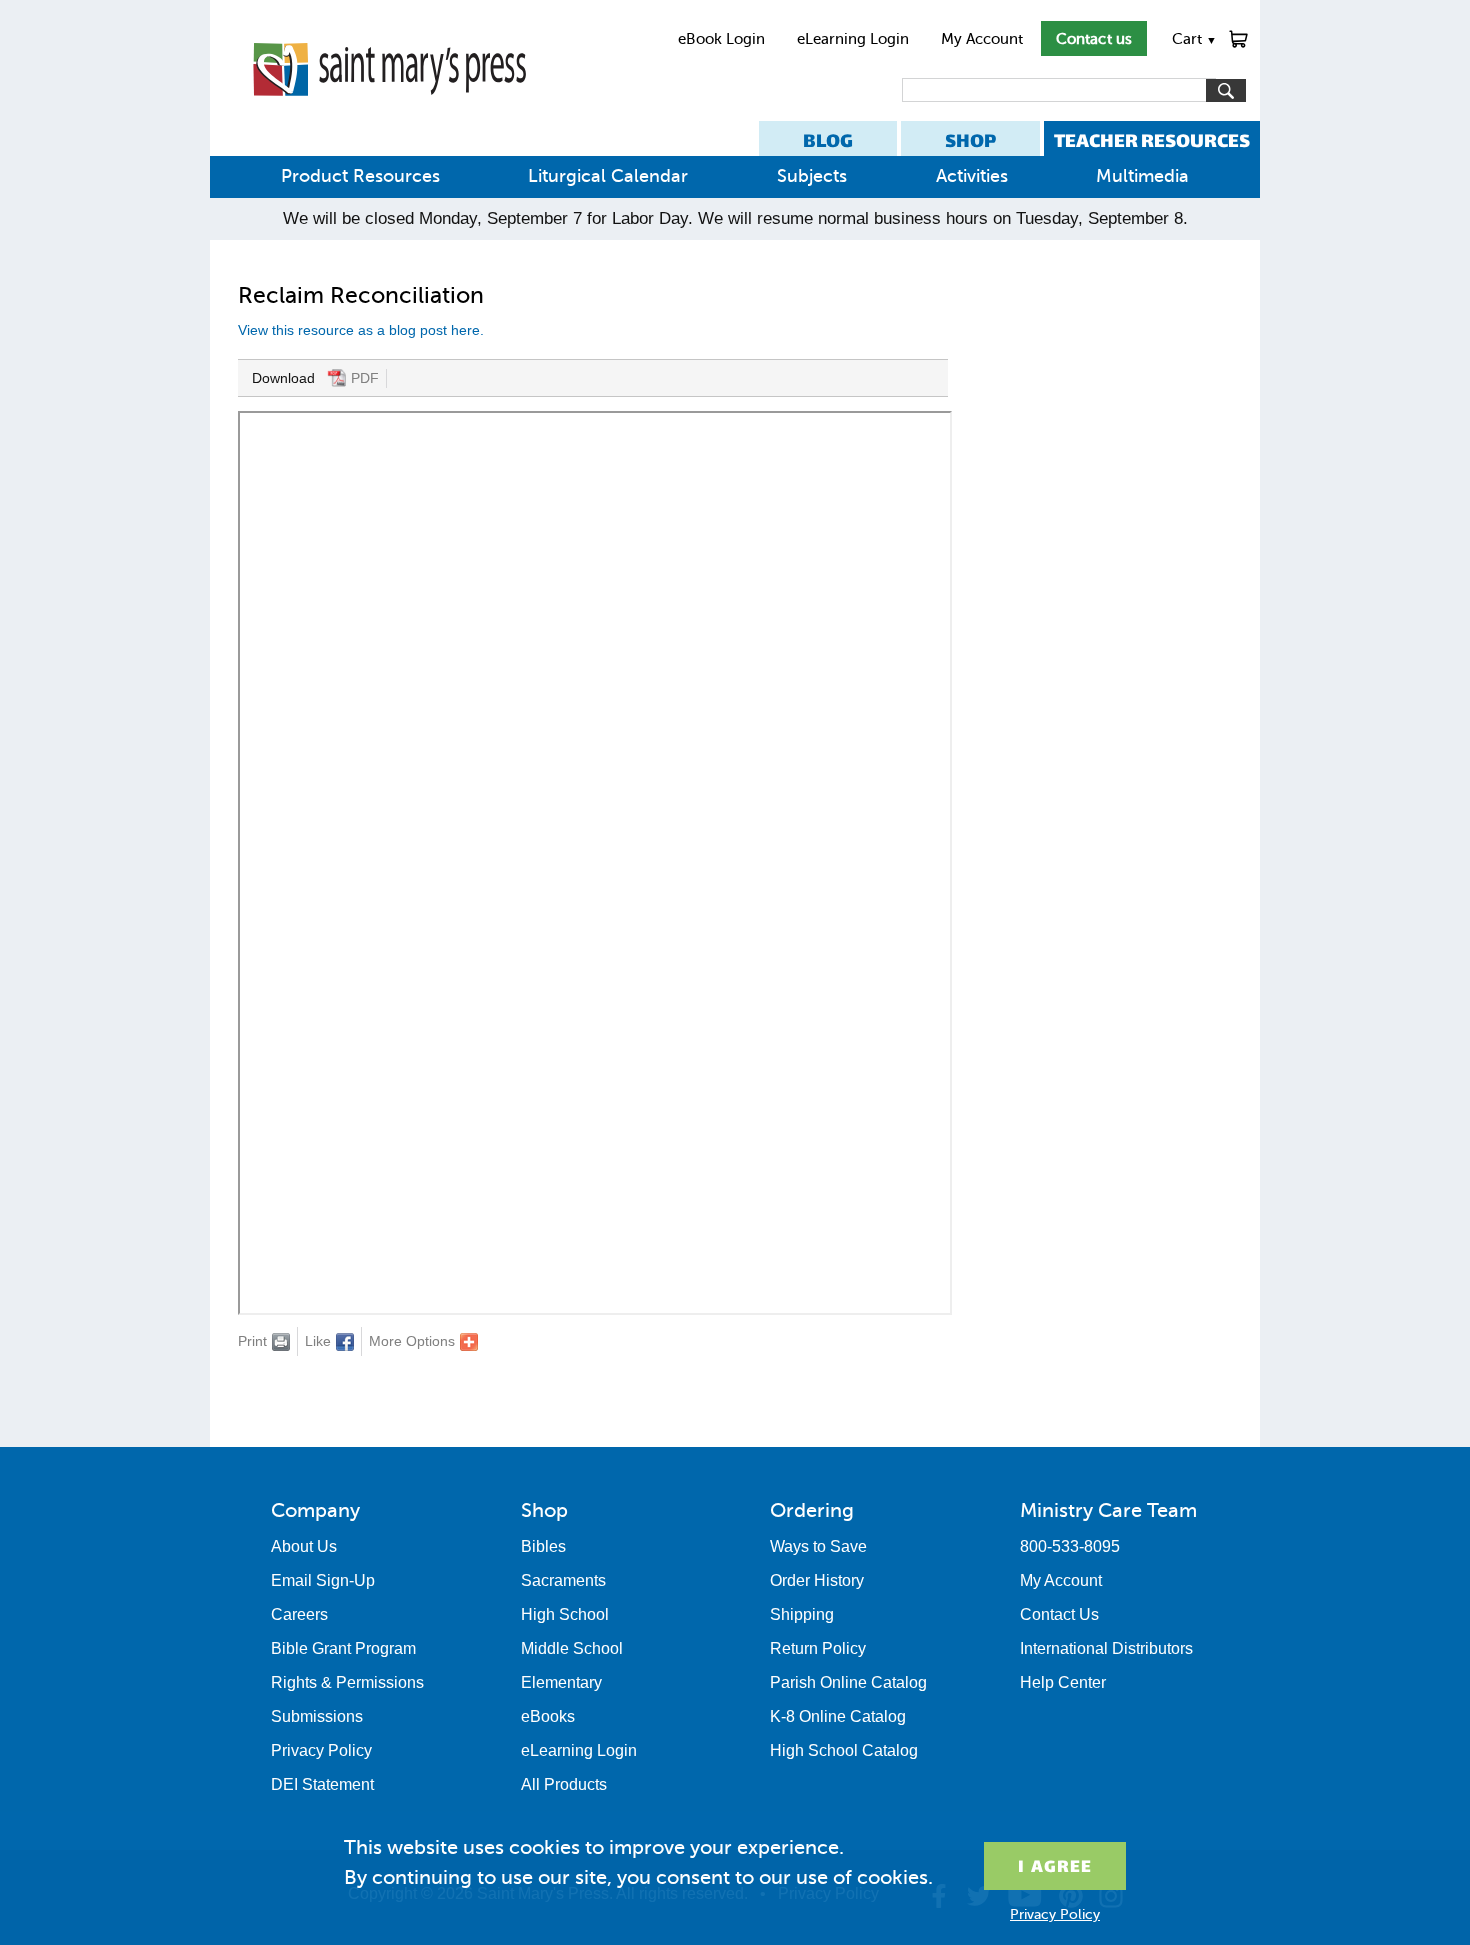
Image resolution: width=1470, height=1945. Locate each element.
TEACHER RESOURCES (1152, 140)
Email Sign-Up (323, 1580)
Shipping (802, 1614)
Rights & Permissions (347, 1682)
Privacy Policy (321, 1750)
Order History (817, 1580)
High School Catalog (844, 1750)
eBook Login (721, 39)
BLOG (828, 140)
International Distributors (1106, 1648)
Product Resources (360, 176)
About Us (304, 1546)
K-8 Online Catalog (838, 1716)
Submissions (317, 1716)
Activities (972, 176)
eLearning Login (853, 39)
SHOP (970, 140)
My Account (982, 39)
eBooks (548, 1716)
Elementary (561, 1682)
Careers (299, 1614)
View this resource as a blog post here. (363, 330)
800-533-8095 (1070, 1546)
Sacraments (563, 1580)
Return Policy (818, 1648)
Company (315, 1510)
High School (565, 1614)
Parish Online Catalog (848, 1682)
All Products (564, 1784)
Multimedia (1142, 176)
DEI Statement (322, 1784)
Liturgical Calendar (608, 176)
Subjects (812, 176)
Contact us (1094, 39)
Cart (1194, 39)
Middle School (572, 1648)
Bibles (543, 1546)
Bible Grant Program (343, 1648)
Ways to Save (818, 1546)
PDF (365, 378)
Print (252, 1341)
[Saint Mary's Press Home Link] (389, 112)
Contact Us (1059, 1614)
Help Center (1063, 1682)
